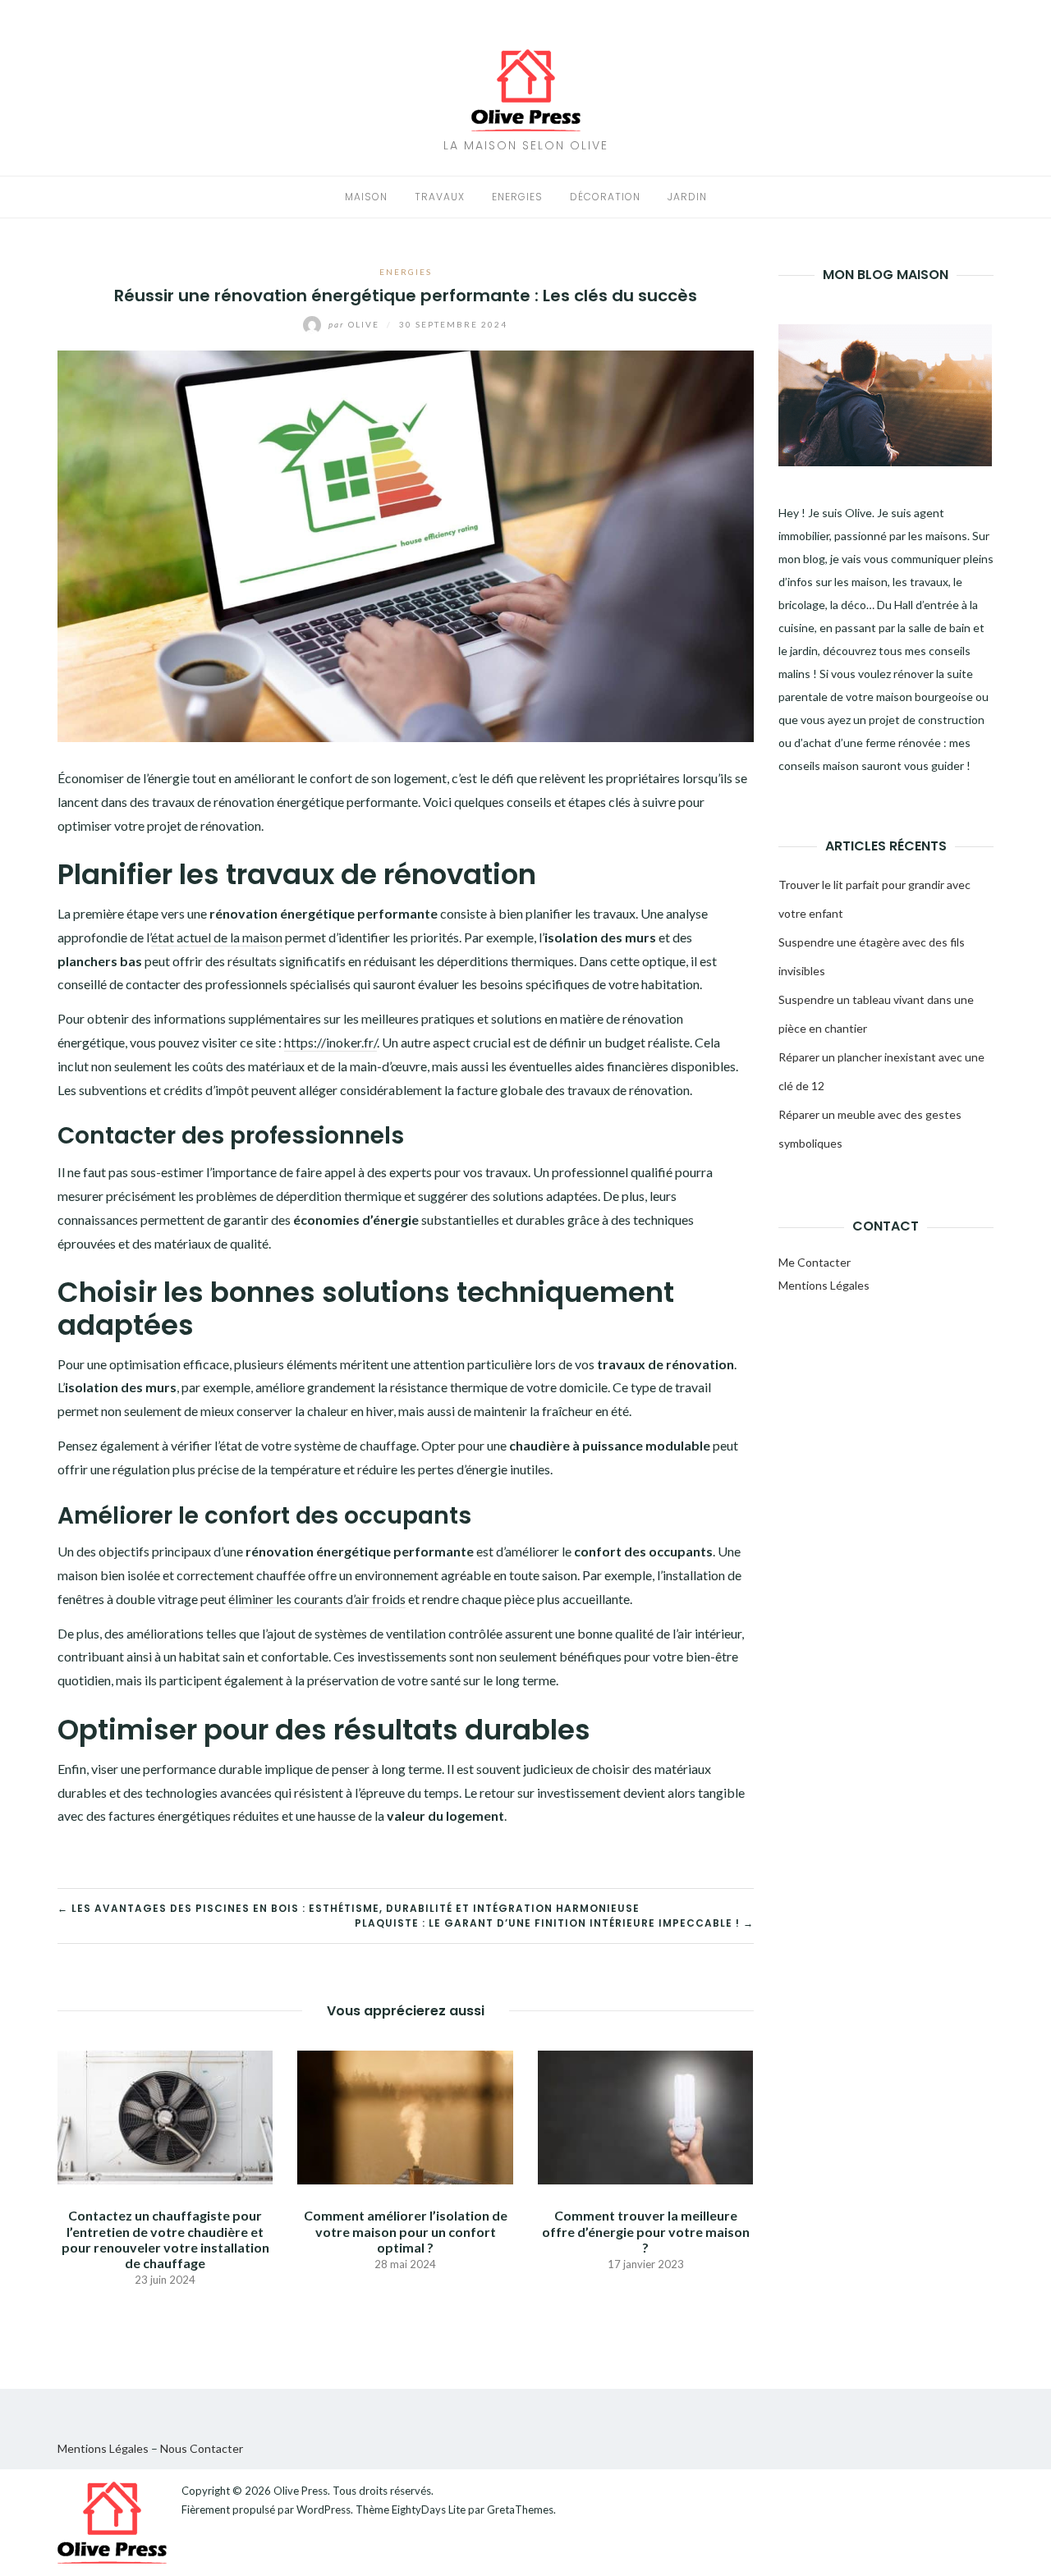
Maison (366, 197)
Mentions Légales (824, 1285)
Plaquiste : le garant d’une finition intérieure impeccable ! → (554, 1923)
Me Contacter (815, 1262)
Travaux (440, 197)
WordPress (324, 2510)
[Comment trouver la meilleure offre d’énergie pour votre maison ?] (645, 2116)
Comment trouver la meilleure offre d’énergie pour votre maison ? (646, 2231)
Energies (517, 197)
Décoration (605, 197)
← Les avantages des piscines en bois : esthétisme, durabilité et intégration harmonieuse (349, 1908)
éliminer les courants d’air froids (317, 1599)
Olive (356, 324)
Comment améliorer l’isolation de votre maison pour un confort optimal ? (406, 2231)
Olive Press (301, 2491)
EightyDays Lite (429, 2510)
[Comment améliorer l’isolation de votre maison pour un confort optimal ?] (405, 2116)
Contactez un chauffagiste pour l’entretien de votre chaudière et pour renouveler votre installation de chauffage (165, 2239)
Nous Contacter (202, 2448)
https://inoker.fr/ (330, 1042)
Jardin (687, 197)
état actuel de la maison (217, 937)
